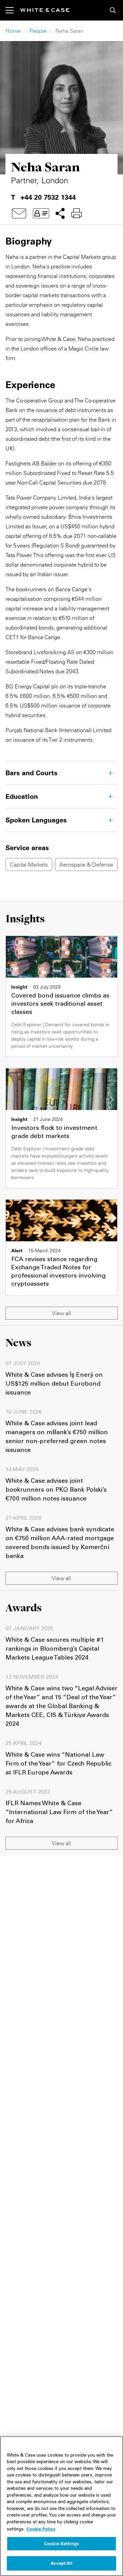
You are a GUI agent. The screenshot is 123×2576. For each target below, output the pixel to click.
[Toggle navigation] (13, 10)
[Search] (113, 10)
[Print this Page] (77, 213)
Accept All (61, 2563)
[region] (61, 2506)
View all (61, 1313)
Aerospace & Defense (86, 864)
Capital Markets (29, 864)
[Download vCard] (41, 213)
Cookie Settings (61, 2544)
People (38, 31)
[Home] (45, 10)
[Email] (19, 213)
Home (13, 31)
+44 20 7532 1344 (48, 197)
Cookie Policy (41, 2529)
